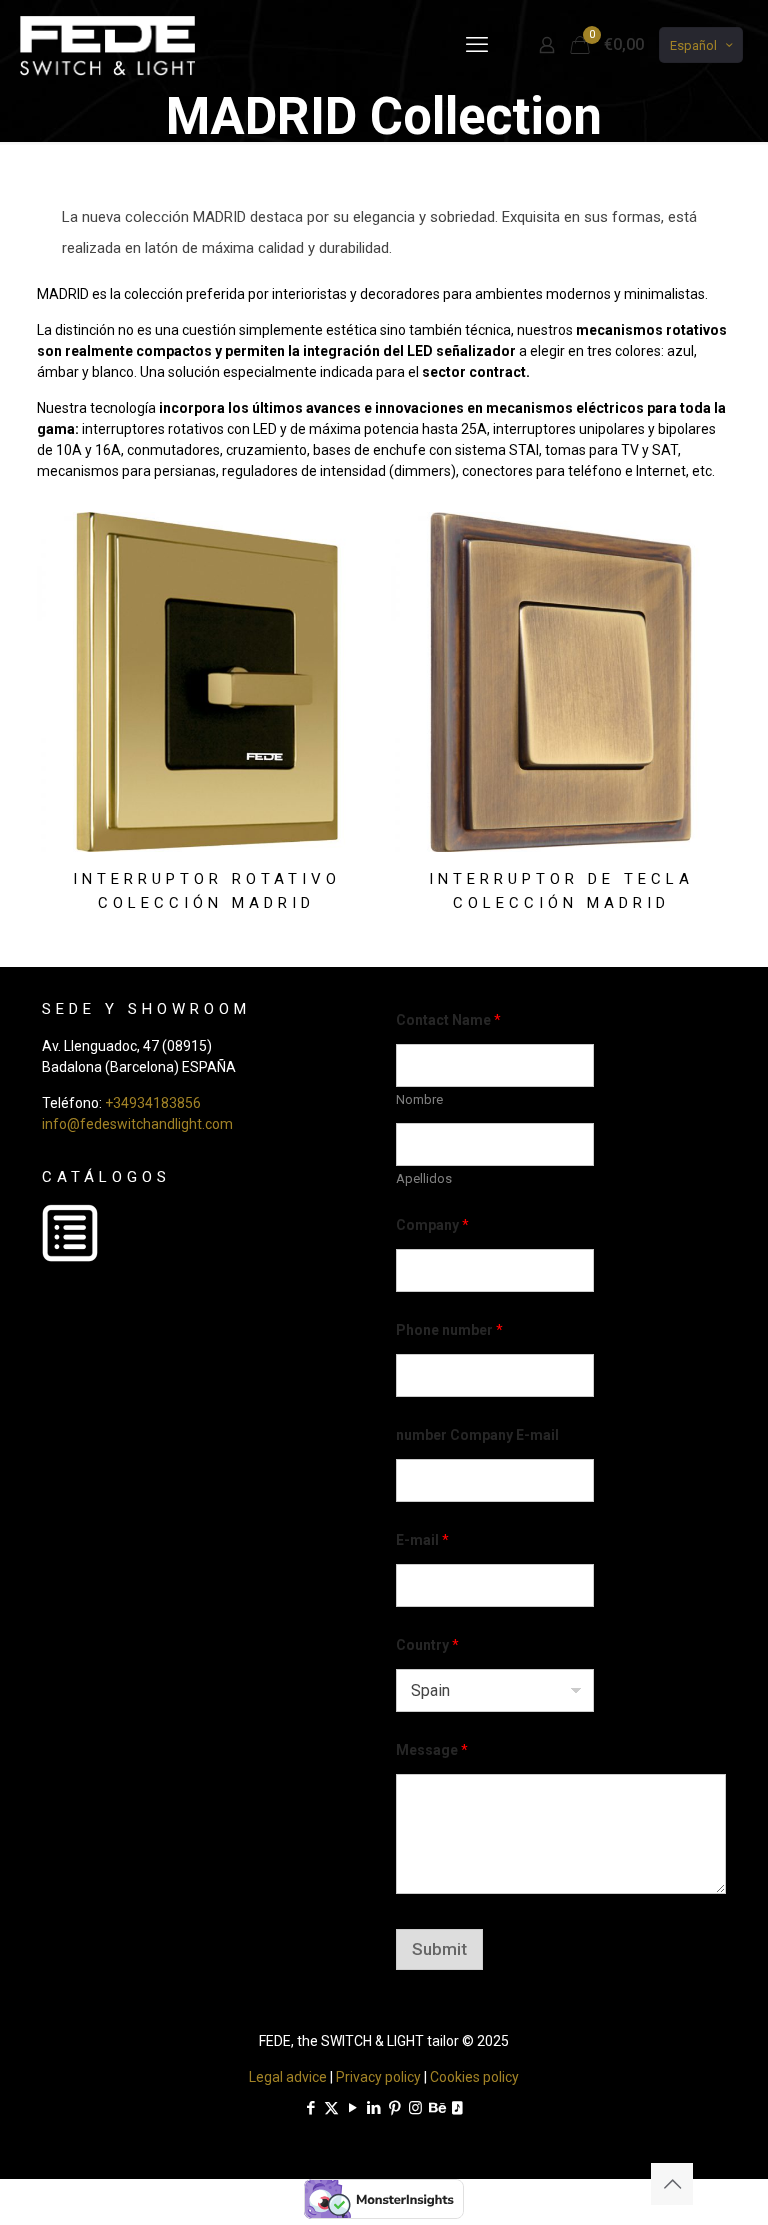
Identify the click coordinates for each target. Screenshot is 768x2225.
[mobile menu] (477, 45)
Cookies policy (474, 2077)
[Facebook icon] (310, 2108)
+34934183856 (153, 1103)
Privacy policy (378, 2077)
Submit (439, 1949)
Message (432, 1750)
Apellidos (424, 1178)
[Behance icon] (436, 2108)
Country (427, 1645)
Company (432, 1225)
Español (693, 45)
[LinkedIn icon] (373, 2108)
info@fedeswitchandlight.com (137, 1124)
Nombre (419, 1099)
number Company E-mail (477, 1435)
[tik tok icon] (457, 2108)
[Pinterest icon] (394, 2108)
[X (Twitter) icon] (331, 2108)
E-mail (422, 1540)
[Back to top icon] (672, 2184)
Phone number (449, 1330)
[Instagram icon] (415, 2108)
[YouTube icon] (352, 2108)
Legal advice (288, 2077)
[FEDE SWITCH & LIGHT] (107, 45)
